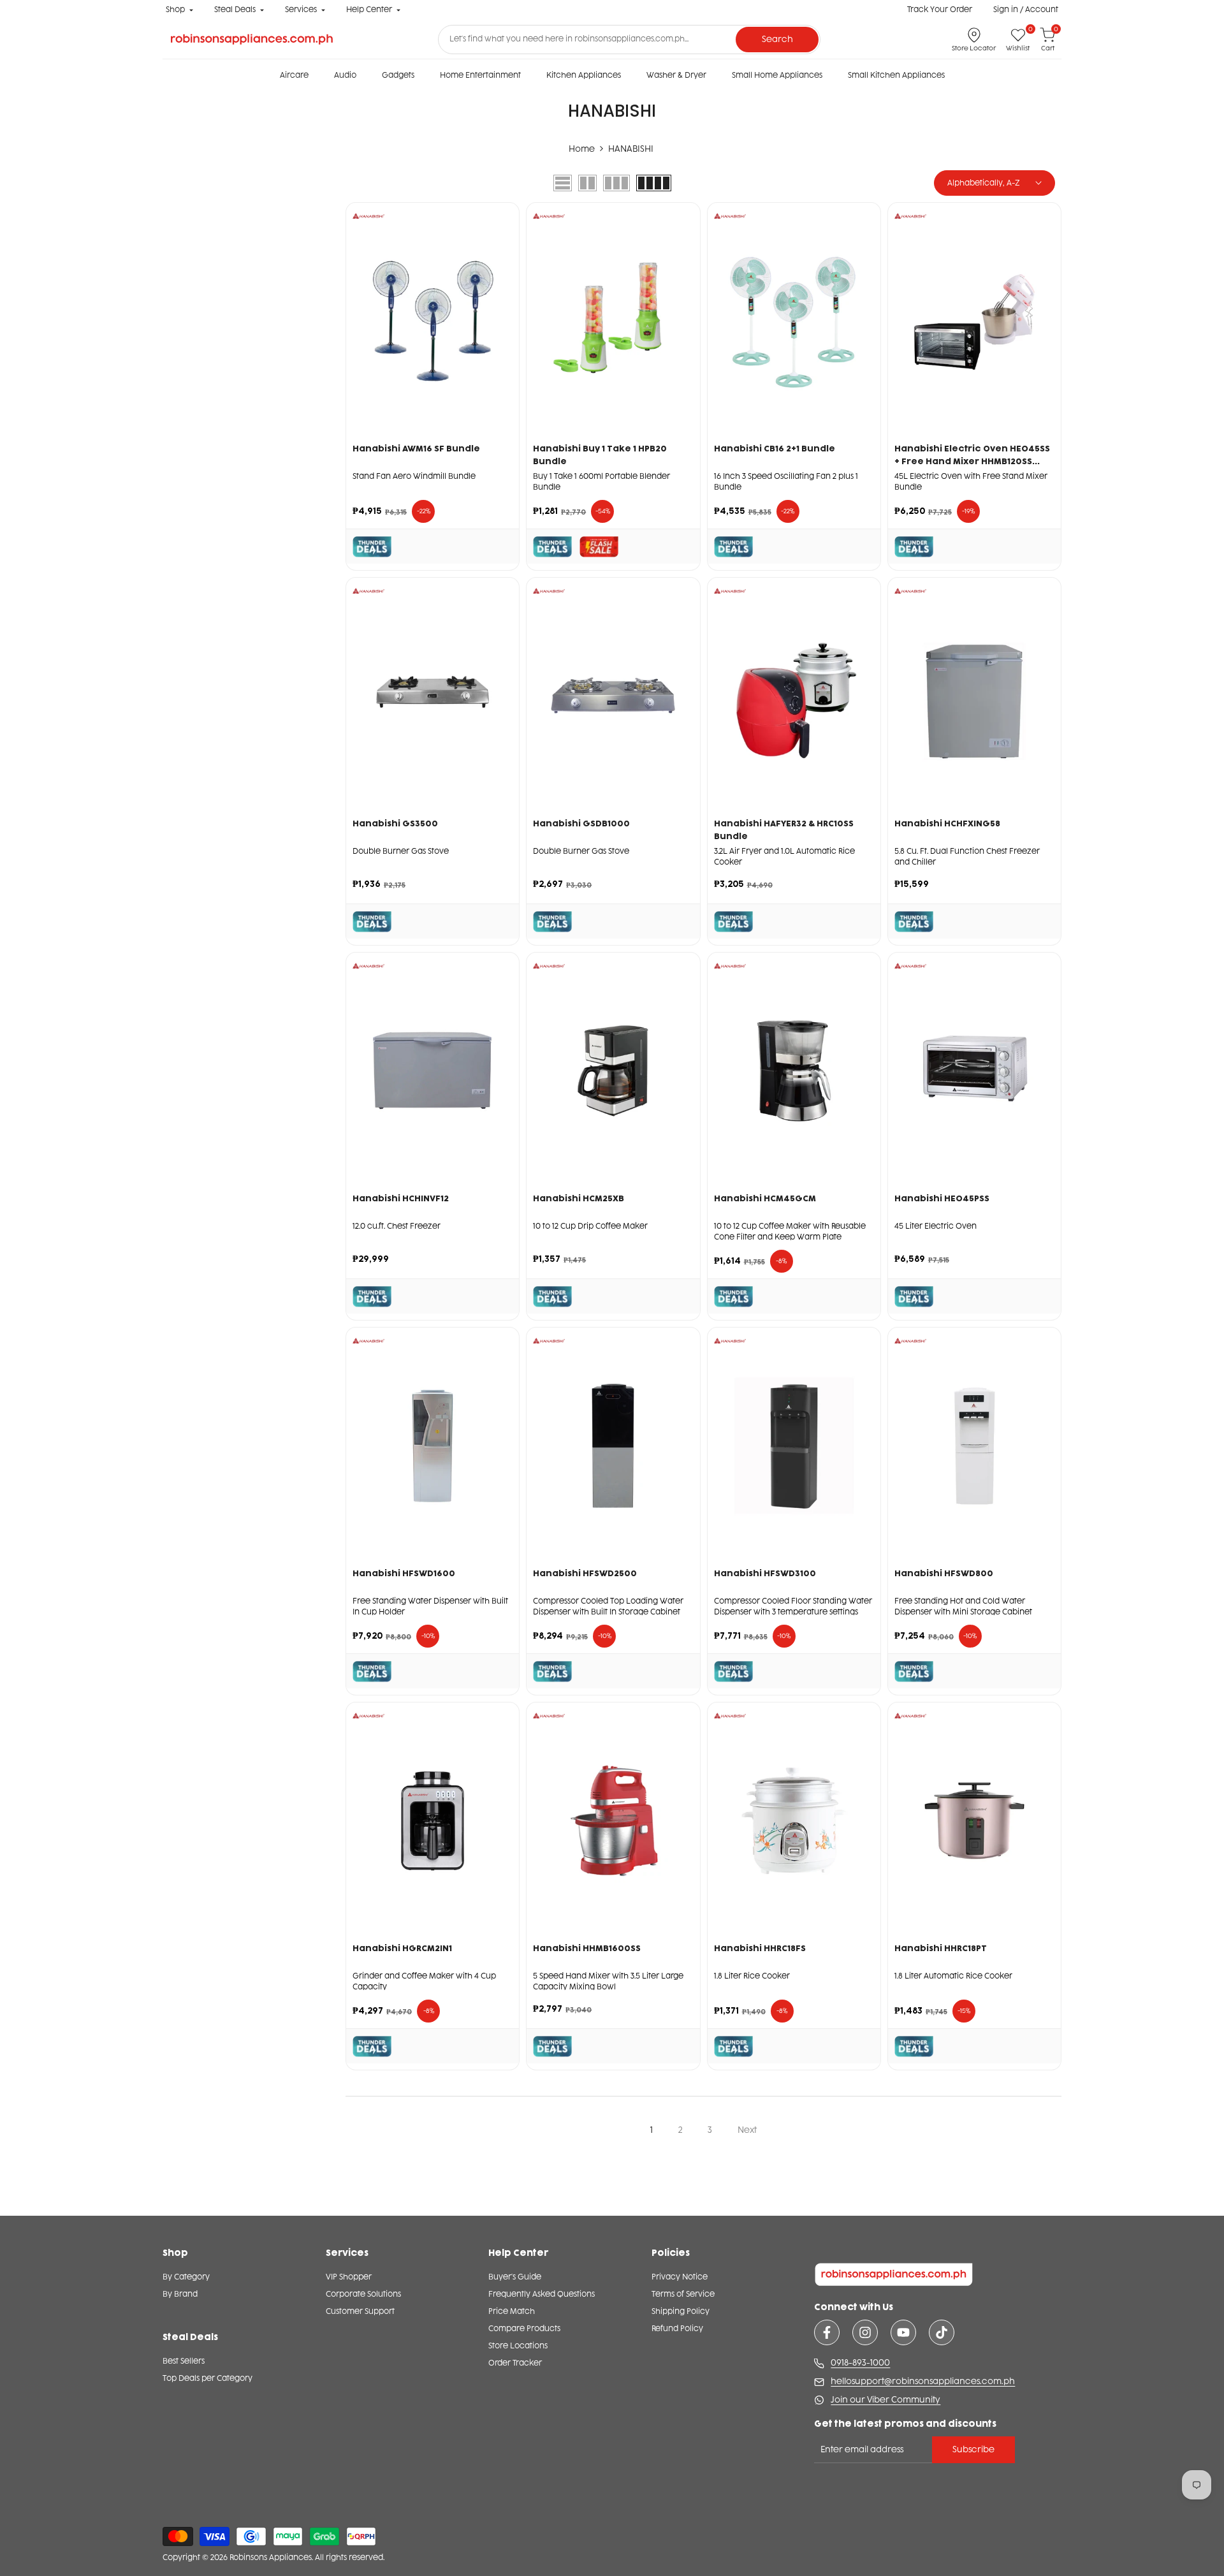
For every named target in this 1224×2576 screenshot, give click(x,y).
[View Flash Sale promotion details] (599, 547)
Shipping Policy (681, 2311)
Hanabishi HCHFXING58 (947, 823)
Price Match (512, 2311)
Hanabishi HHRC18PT (941, 1948)
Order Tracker (515, 2363)
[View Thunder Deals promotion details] (372, 547)
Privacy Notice (680, 2277)
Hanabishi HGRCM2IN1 (402, 1948)
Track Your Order (940, 10)
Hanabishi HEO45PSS (942, 1198)
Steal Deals (235, 10)
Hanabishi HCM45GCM (765, 1198)
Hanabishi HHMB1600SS (587, 1948)
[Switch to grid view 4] (654, 183)
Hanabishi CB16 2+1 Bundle (775, 449)
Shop (175, 10)
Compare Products (524, 2329)
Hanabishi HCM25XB (579, 1198)
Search (777, 39)
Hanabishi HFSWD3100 (765, 1573)
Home (582, 149)
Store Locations (518, 2346)
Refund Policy (677, 2329)
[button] (503, 257)
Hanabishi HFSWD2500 (585, 1573)
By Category (186, 2277)
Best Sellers (184, 2361)
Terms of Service (683, 2294)
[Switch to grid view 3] (616, 183)
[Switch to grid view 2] (587, 183)
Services (301, 10)
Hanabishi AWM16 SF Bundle (416, 449)
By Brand (180, 2294)
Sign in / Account (1026, 10)
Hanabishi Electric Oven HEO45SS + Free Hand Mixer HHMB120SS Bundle (972, 456)
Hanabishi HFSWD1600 (404, 1573)
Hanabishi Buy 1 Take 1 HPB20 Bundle (600, 455)
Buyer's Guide (515, 2277)
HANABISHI (631, 149)
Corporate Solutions (363, 2294)
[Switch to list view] (563, 183)
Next (747, 2130)
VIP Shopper (349, 2277)
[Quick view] (503, 308)
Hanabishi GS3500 (395, 823)
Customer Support (360, 2311)
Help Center (369, 10)
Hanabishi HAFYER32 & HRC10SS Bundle (784, 830)
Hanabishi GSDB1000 (581, 823)
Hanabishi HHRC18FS (760, 1948)
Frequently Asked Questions (542, 2294)
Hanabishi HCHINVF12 (401, 1198)
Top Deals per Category (208, 2378)
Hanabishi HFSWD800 (944, 1573)
